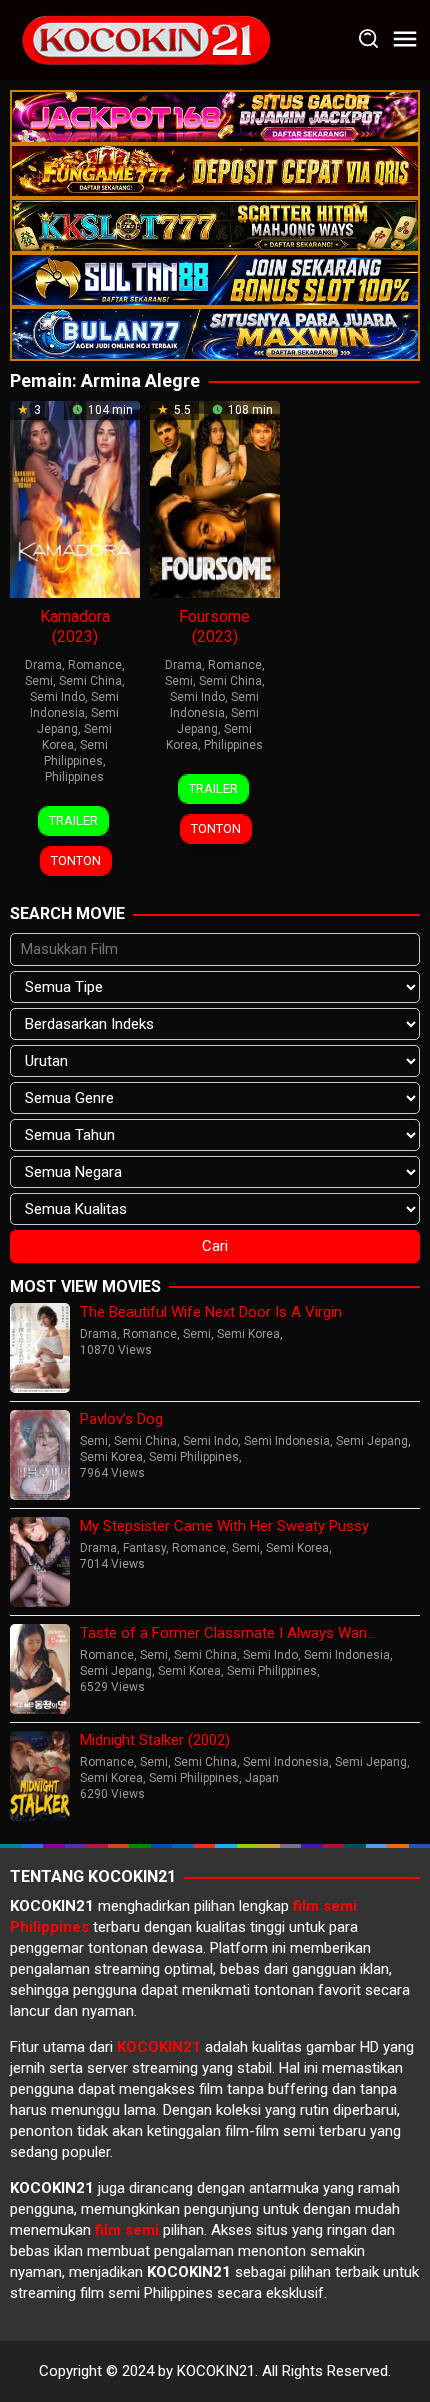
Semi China (90, 681)
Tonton (76, 860)
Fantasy (144, 1548)
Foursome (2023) (214, 626)
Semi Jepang (372, 1441)
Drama (43, 665)
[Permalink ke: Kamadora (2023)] (75, 498)
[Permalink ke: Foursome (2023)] (215, 498)
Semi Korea (248, 1334)
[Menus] (405, 40)
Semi (39, 681)
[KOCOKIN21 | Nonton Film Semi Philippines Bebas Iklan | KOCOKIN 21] (145, 39)
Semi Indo (57, 697)
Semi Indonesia (287, 1441)
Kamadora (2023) (75, 626)
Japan (262, 1778)
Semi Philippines (194, 1457)
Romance (95, 665)
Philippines (74, 777)
